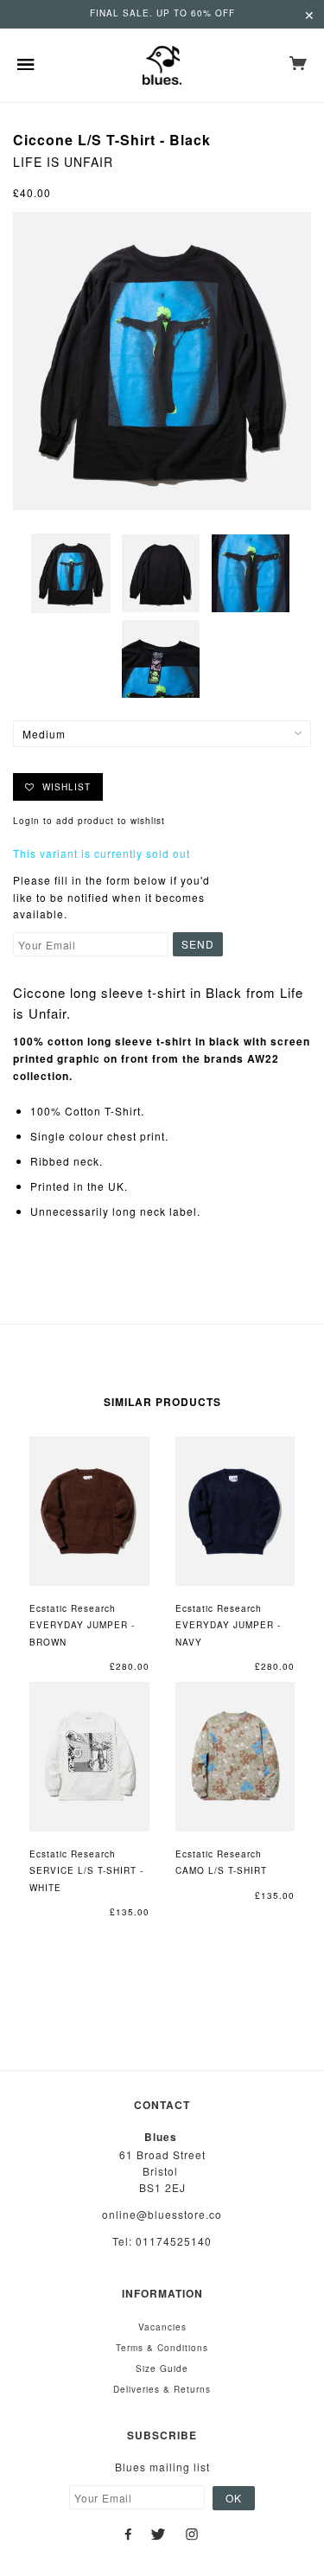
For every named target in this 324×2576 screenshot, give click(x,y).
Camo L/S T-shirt (221, 1870)
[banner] (162, 65)
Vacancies (162, 2327)
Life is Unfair (63, 162)
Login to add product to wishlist (89, 821)
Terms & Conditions (162, 2348)
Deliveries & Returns (162, 2389)
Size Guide (162, 2368)
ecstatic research (73, 1608)
